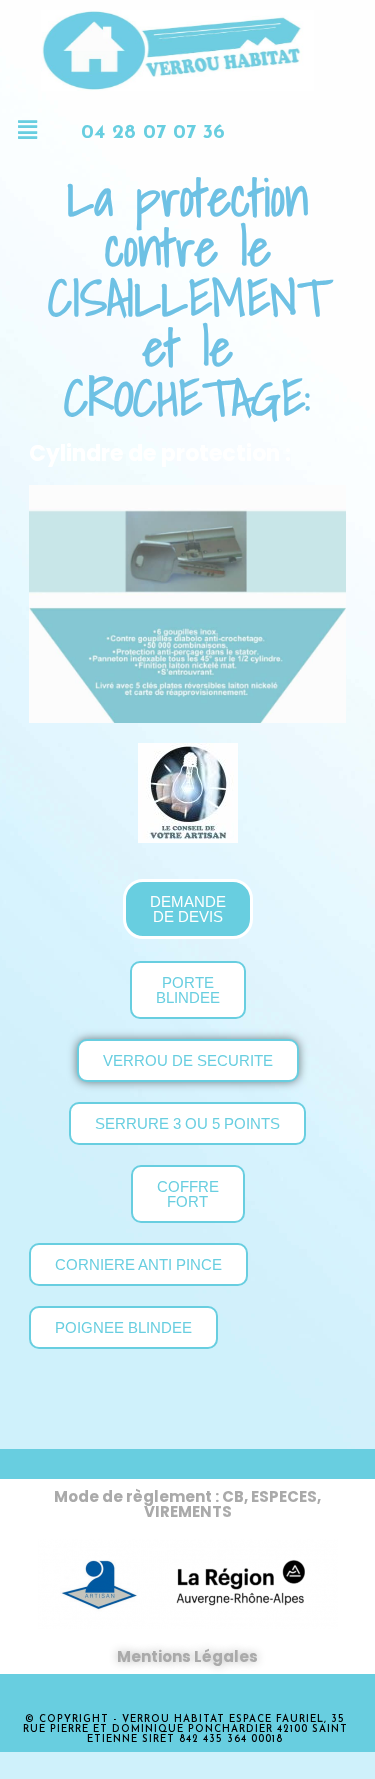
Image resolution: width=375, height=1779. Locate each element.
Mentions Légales (187, 1656)
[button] (27, 130)
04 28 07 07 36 (153, 133)
